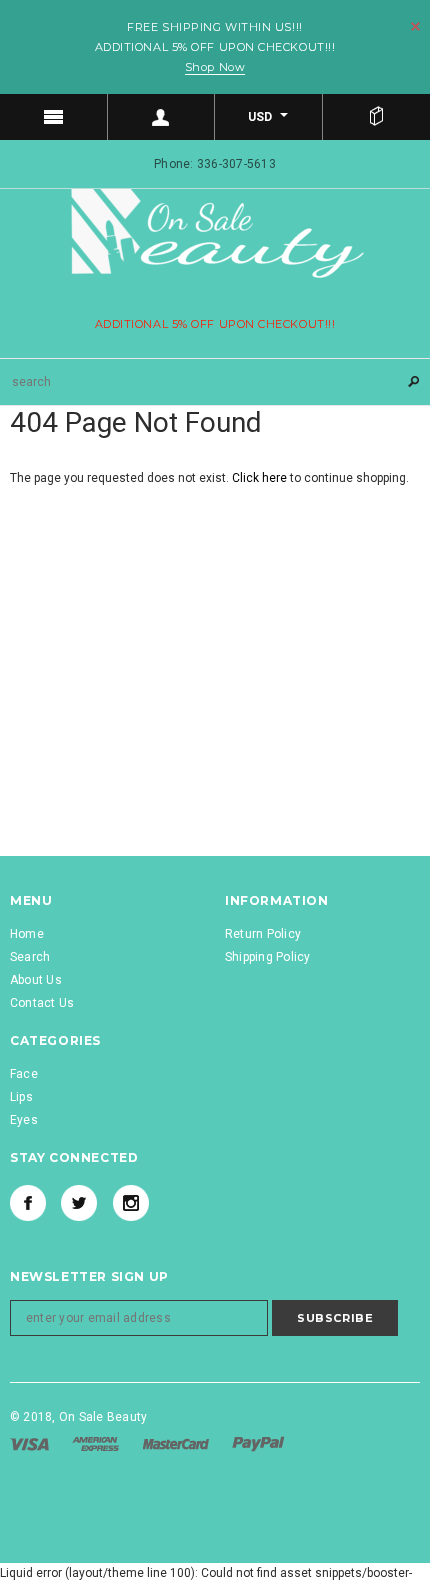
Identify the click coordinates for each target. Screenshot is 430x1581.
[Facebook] (28, 1203)
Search (30, 957)
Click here (261, 478)
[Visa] (31, 1443)
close (415, 26)
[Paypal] (258, 1443)
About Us (36, 980)
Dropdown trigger (162, 117)
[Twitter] (79, 1203)
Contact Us (42, 1003)
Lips (21, 1097)
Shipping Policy (268, 957)
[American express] (97, 1443)
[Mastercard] (177, 1443)
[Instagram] (131, 1203)
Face (24, 1074)
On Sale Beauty (103, 1417)
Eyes (24, 1120)
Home (27, 934)
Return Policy (263, 934)
